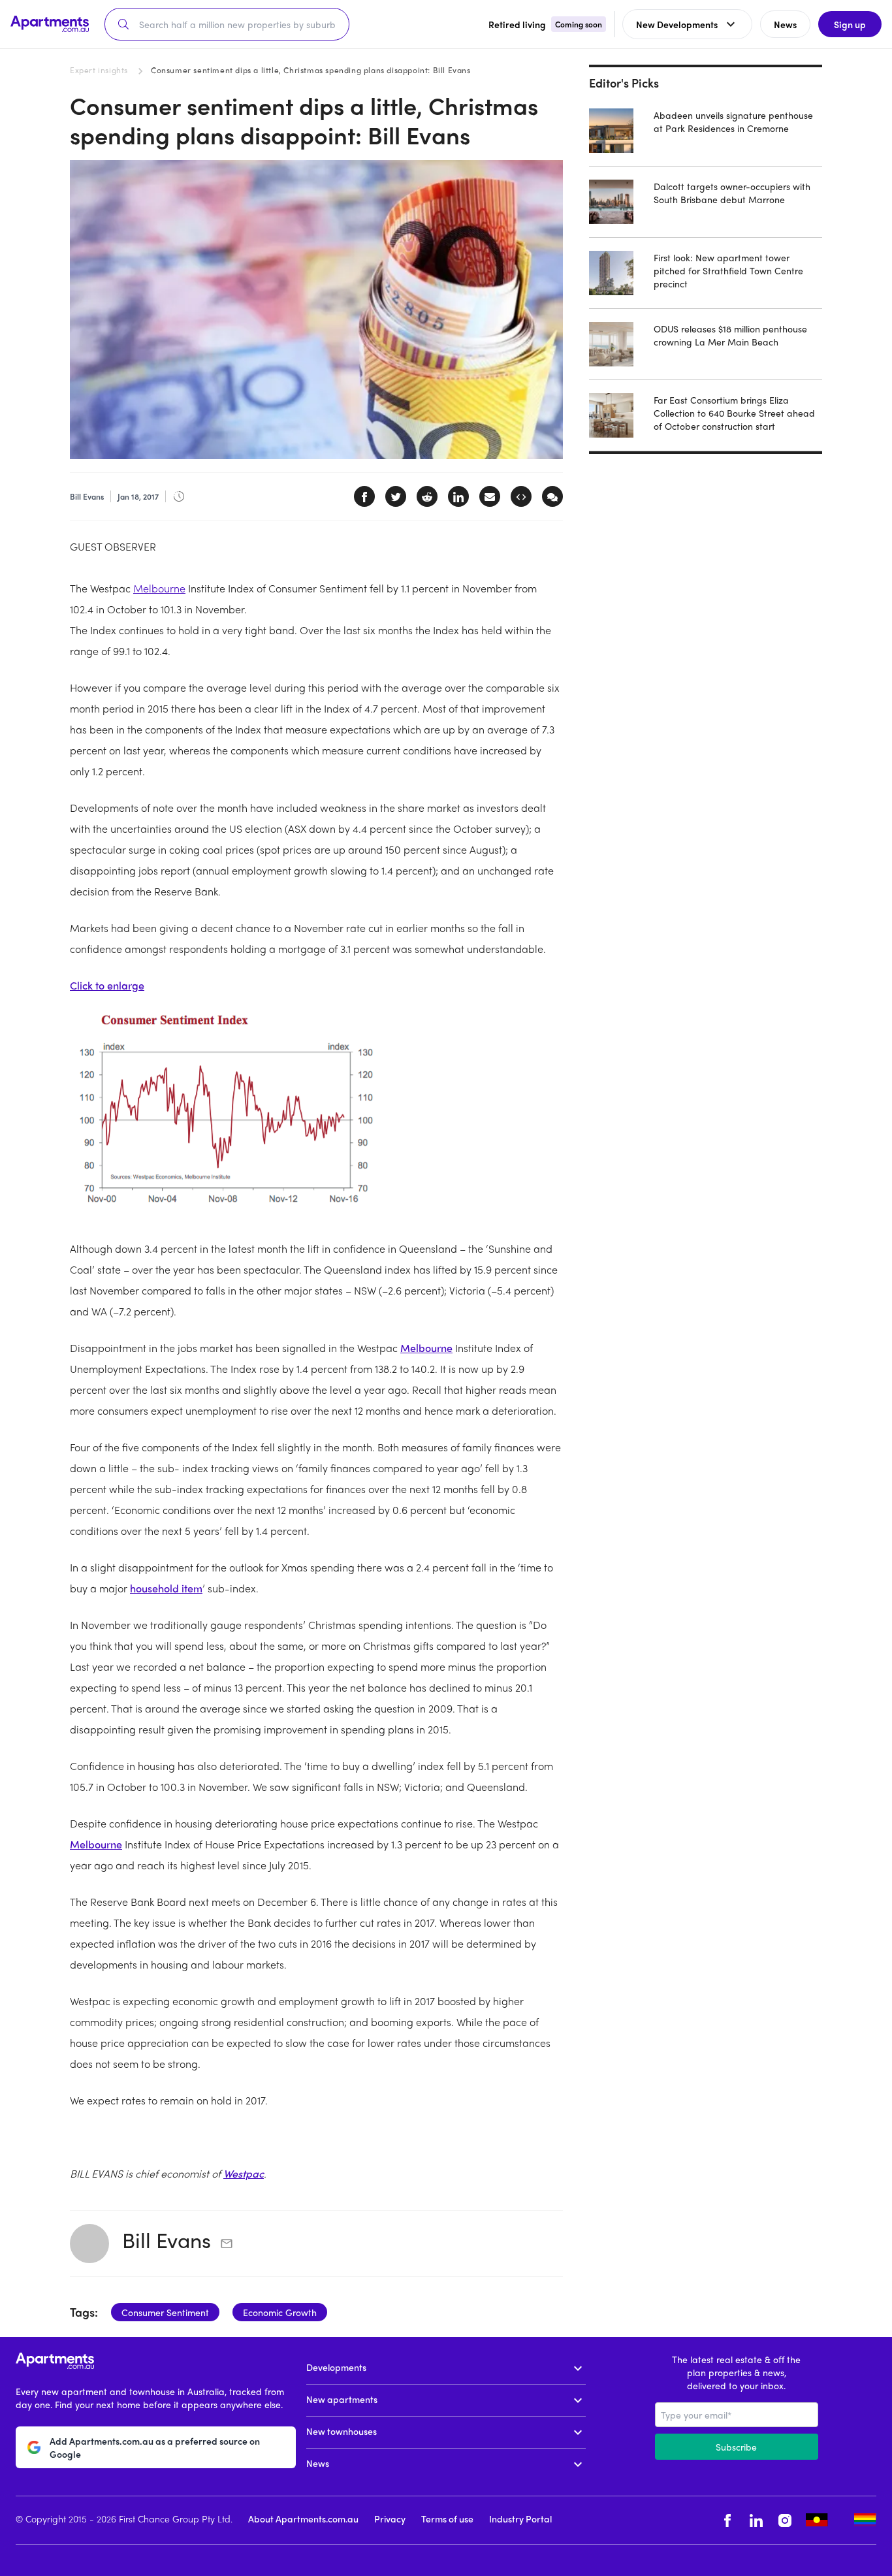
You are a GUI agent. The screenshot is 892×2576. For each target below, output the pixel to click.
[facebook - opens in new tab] (727, 2520)
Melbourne (159, 588)
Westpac (244, 2173)
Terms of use (447, 2519)
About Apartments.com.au (303, 2519)
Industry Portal (520, 2519)
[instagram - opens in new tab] (785, 2520)
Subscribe (736, 2447)
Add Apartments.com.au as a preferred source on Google (155, 2447)
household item (166, 1588)
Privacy (390, 2519)
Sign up (850, 24)
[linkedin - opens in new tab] (756, 2520)
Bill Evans (167, 2240)
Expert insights (99, 70)
